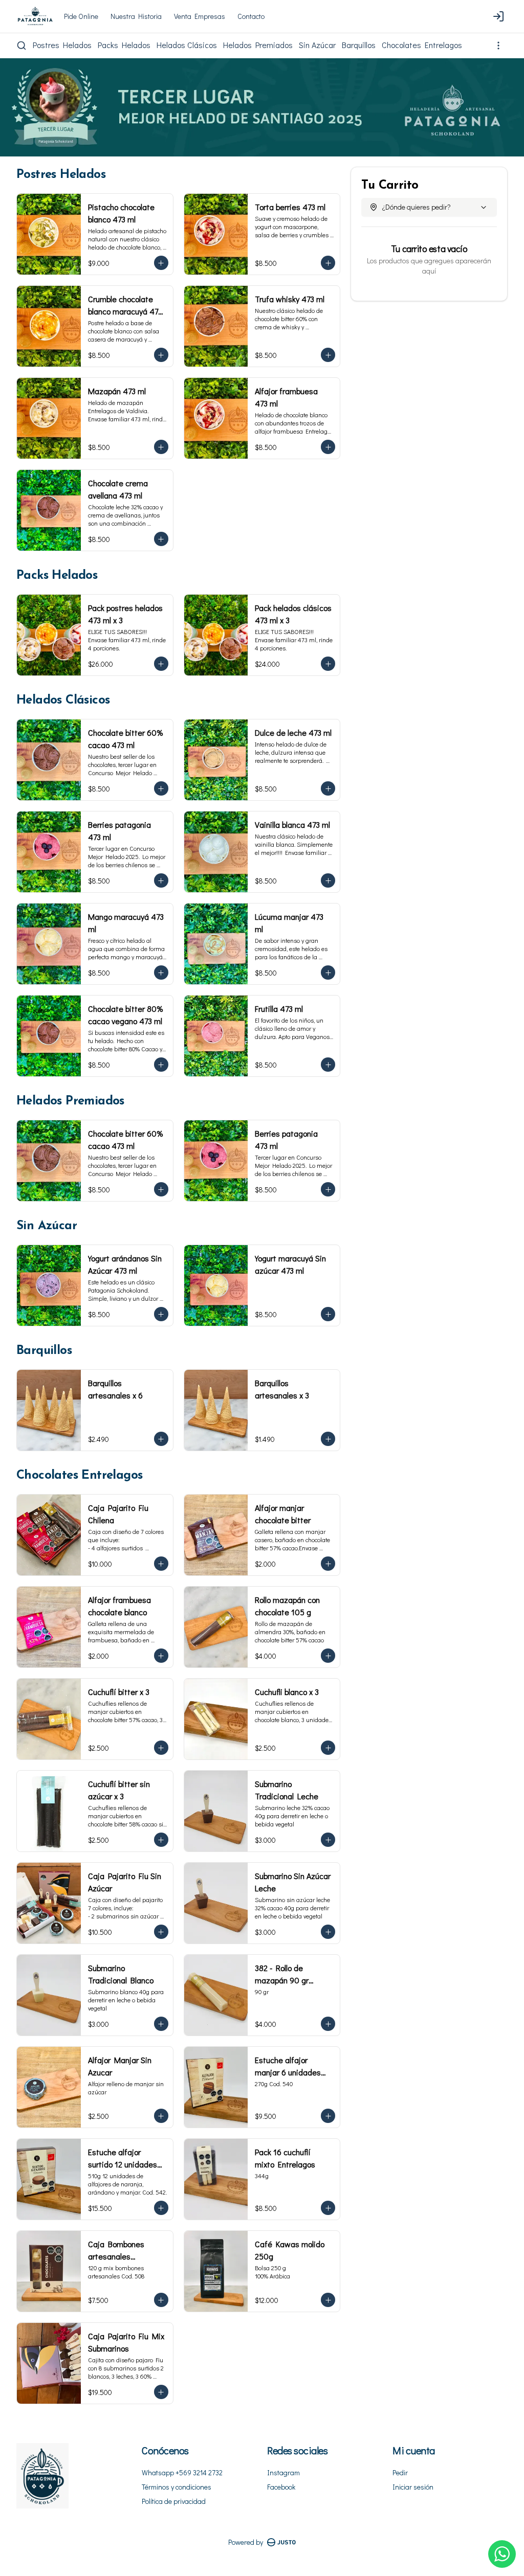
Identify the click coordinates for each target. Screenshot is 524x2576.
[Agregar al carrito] (161, 263)
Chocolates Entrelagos (422, 45)
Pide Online (81, 16)
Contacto (251, 16)
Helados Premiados (258, 45)
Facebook (281, 2487)
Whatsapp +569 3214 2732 (182, 2472)
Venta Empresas (200, 16)
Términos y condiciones (177, 2487)
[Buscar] (21, 46)
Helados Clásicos (187, 45)
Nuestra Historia (136, 16)
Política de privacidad (174, 2501)
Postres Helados (62, 45)
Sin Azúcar (317, 45)
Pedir (400, 2472)
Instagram (283, 2472)
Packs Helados (124, 45)
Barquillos (359, 45)
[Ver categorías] (498, 46)
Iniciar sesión (413, 2487)
